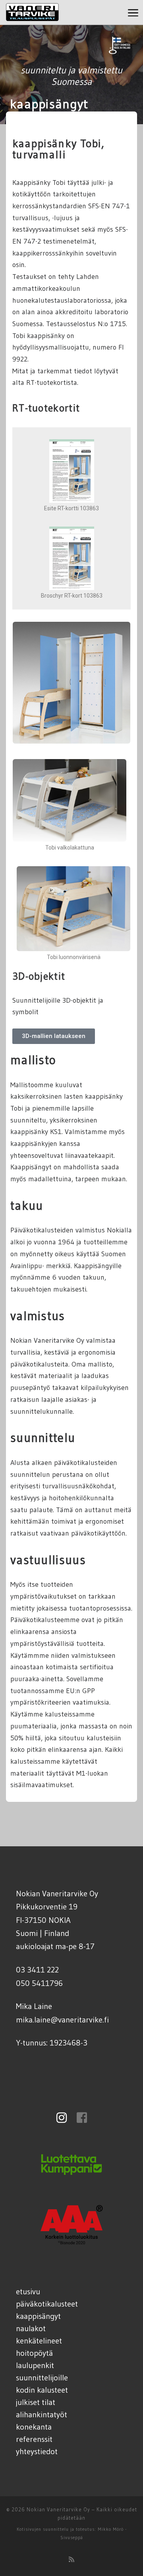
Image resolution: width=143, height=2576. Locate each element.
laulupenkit (35, 2365)
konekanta (34, 2427)
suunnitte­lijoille (42, 2377)
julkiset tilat (36, 2402)
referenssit (34, 2439)
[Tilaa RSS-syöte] (71, 2559)
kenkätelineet (39, 2341)
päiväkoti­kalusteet (47, 2304)
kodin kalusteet (42, 2390)
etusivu (28, 2291)
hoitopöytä (34, 2353)
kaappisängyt (38, 2316)
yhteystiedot (37, 2451)
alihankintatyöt (42, 2414)
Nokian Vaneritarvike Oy (58, 2509)
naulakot (31, 2328)
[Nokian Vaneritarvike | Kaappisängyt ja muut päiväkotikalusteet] (32, 11)
